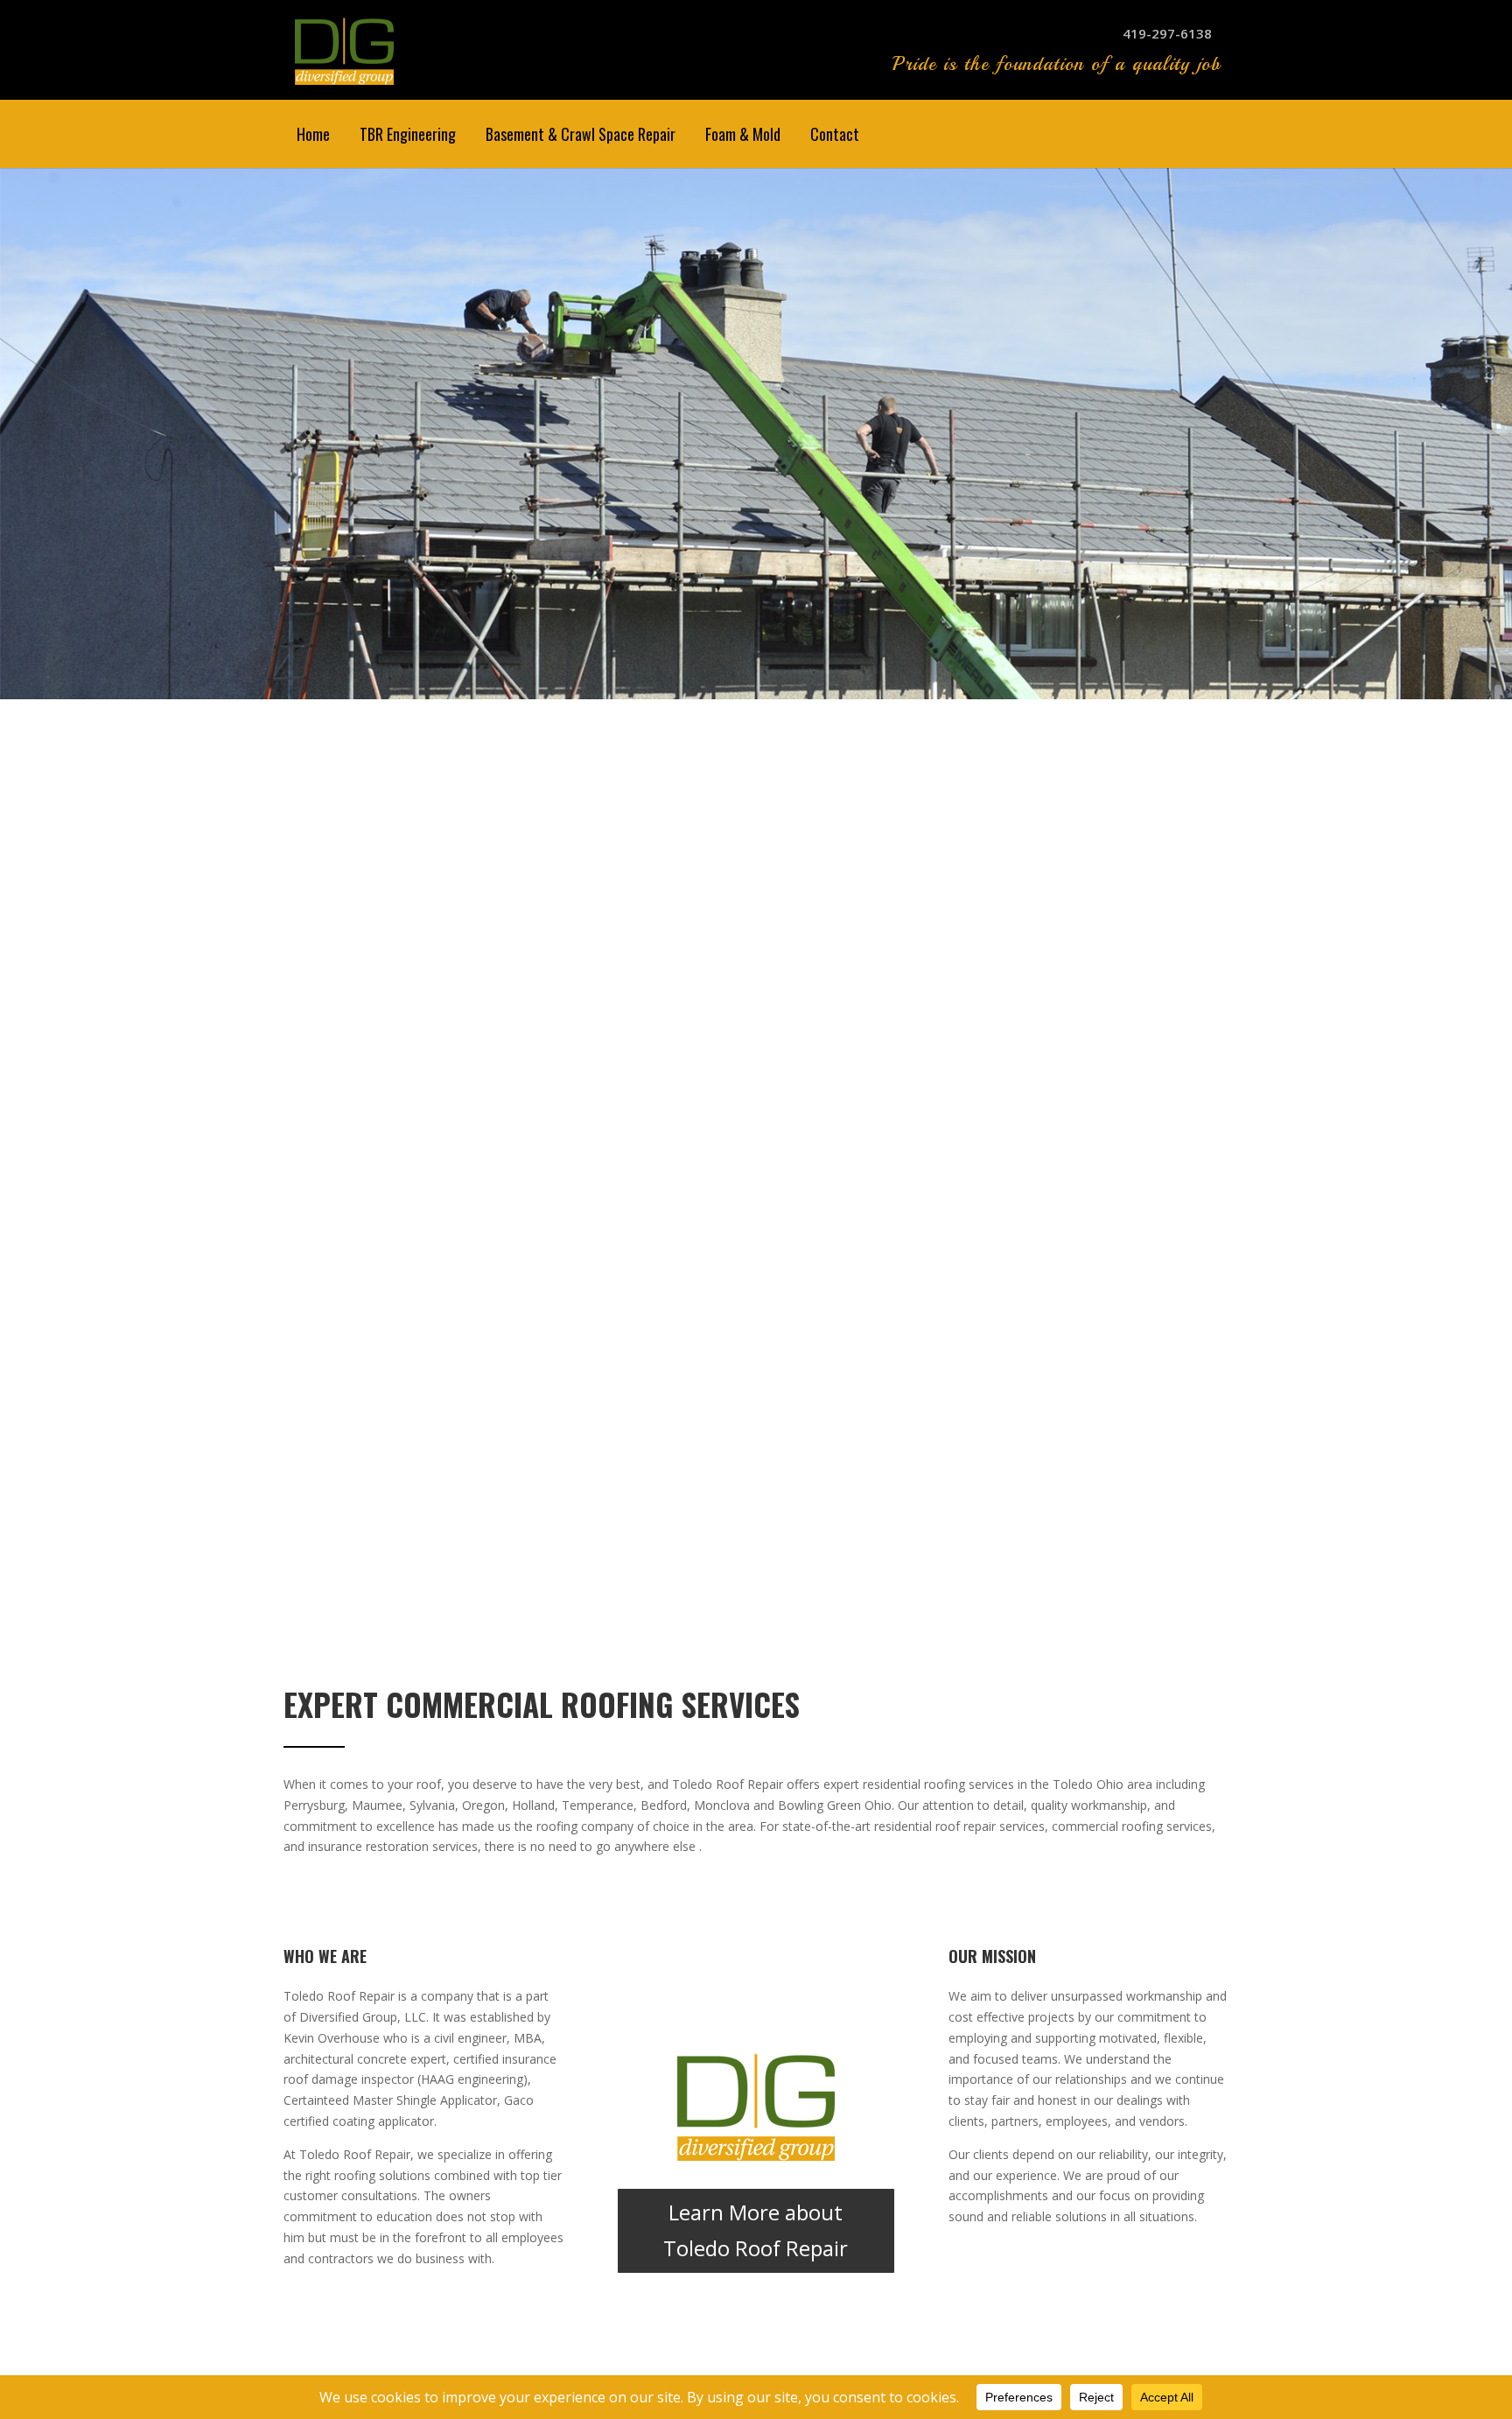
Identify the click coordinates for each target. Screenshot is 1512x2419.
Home (313, 134)
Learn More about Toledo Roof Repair (756, 2230)
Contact (835, 134)
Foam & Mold (743, 134)
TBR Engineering (408, 134)
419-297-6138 (1167, 33)
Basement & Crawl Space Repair (581, 134)
